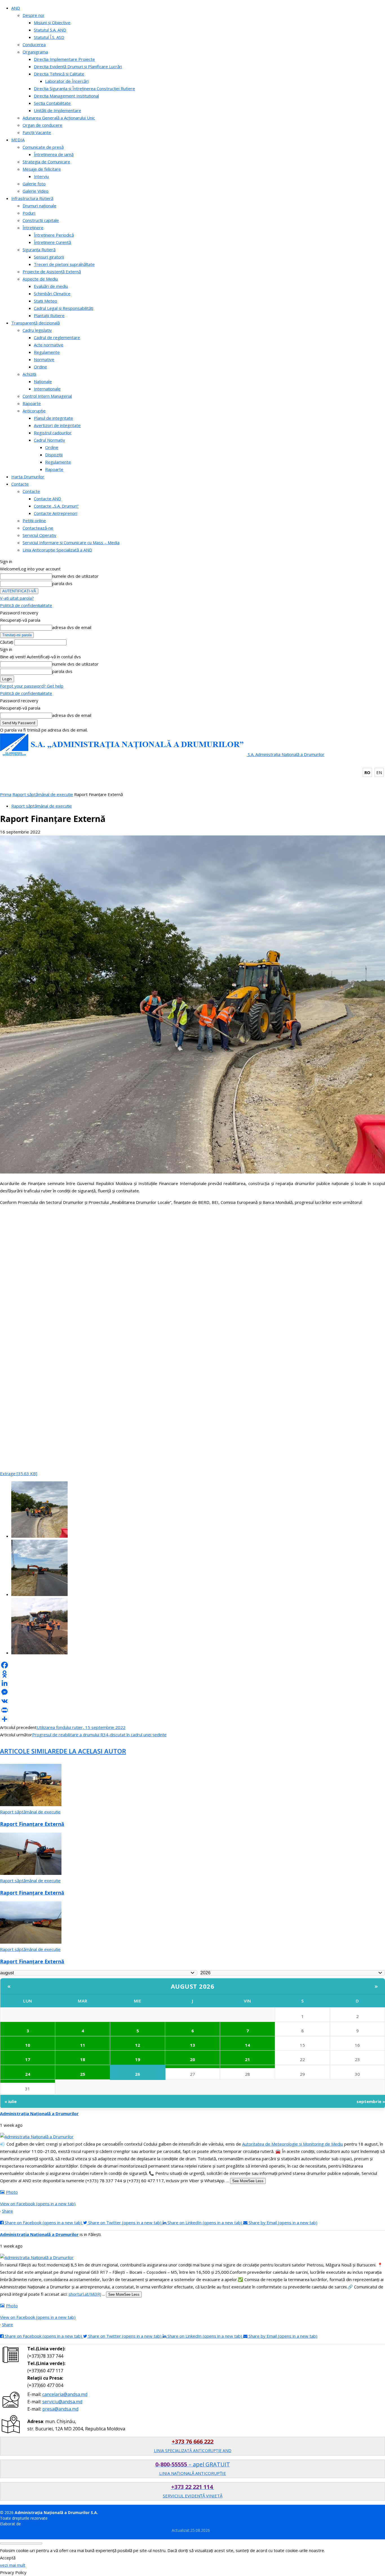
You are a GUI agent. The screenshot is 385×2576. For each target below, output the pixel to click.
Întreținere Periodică (54, 235)
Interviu (41, 176)
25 (83, 2074)
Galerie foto (34, 184)
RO (367, 772)
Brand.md (31, 2524)
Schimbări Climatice (52, 294)
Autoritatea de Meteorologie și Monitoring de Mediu (293, 2144)
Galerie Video (36, 191)
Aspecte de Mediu (40, 279)
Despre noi (33, 15)
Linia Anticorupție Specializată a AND (57, 550)
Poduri (29, 213)
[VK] (193, 1701)
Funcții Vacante (37, 132)
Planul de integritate (53, 418)
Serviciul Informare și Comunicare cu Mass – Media (71, 543)
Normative (44, 359)
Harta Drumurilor (28, 477)
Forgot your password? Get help (32, 686)
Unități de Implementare (57, 110)
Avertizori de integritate (57, 425)
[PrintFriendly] (193, 1710)
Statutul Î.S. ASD (49, 37)
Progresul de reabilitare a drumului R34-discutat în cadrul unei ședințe (99, 1735)
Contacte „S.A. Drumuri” (56, 506)
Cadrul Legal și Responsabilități (64, 308)
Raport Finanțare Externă (32, 1824)
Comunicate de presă (43, 147)
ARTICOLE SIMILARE (30, 1751)
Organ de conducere (42, 125)
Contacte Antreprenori (56, 513)
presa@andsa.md (60, 2409)
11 (83, 2045)
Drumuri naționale (39, 206)
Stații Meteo (46, 301)
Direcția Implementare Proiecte (64, 59)
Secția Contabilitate (52, 103)
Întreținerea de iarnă (54, 154)
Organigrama (35, 52)
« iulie (11, 2101)
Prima (6, 794)
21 (247, 2059)
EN (379, 772)
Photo (12, 2192)
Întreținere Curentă (52, 242)
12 (138, 2045)
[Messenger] (193, 1692)
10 (28, 2045)
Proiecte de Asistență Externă (52, 272)
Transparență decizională (36, 323)
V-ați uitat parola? (17, 598)
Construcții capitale (41, 220)
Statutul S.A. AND (50, 30)
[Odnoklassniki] (193, 1674)
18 (83, 2059)
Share (7, 2211)
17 (28, 2059)
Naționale (43, 381)
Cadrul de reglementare (57, 337)
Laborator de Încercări (67, 81)
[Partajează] (193, 1719)
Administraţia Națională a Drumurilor (39, 2113)
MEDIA (18, 140)
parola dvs (62, 583)
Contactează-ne (38, 528)
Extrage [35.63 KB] (19, 1473)
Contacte (20, 484)
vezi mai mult (13, 2565)
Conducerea (34, 45)
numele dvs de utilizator (75, 576)
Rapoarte (32, 403)
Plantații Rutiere (49, 315)
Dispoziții (54, 455)
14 (247, 2045)
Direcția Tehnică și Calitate (59, 74)
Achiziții (29, 374)
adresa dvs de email (72, 627)
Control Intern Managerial (47, 396)
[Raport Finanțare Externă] (31, 1804)
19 (138, 2059)
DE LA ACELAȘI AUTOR (93, 1751)
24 (28, 2074)
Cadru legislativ (37, 330)
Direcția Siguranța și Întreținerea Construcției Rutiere (84, 88)
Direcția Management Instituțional (66, 96)
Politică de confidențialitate (26, 605)
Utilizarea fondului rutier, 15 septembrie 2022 (81, 1727)
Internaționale (47, 389)
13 (193, 2045)
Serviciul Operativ (39, 535)
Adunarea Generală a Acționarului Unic (59, 118)
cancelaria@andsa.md (65, 2394)
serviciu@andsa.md (62, 2402)
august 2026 (193, 1986)
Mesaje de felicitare (42, 169)
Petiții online (34, 521)
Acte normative (49, 345)
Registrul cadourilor (53, 433)
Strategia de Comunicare (46, 162)
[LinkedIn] (193, 1683)
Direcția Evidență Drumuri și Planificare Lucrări (78, 66)
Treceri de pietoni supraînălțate (64, 264)
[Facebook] (193, 1665)
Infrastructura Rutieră (32, 198)
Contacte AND (47, 499)
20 (193, 2059)
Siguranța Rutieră (39, 250)
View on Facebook (38, 2204)
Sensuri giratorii (49, 257)
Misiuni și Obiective (52, 23)
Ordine (40, 367)
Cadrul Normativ (49, 440)
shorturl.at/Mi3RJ (85, 2294)
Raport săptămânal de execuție (43, 794)
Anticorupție (34, 411)
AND (16, 8)
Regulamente (47, 352)
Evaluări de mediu (51, 286)
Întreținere (33, 228)
